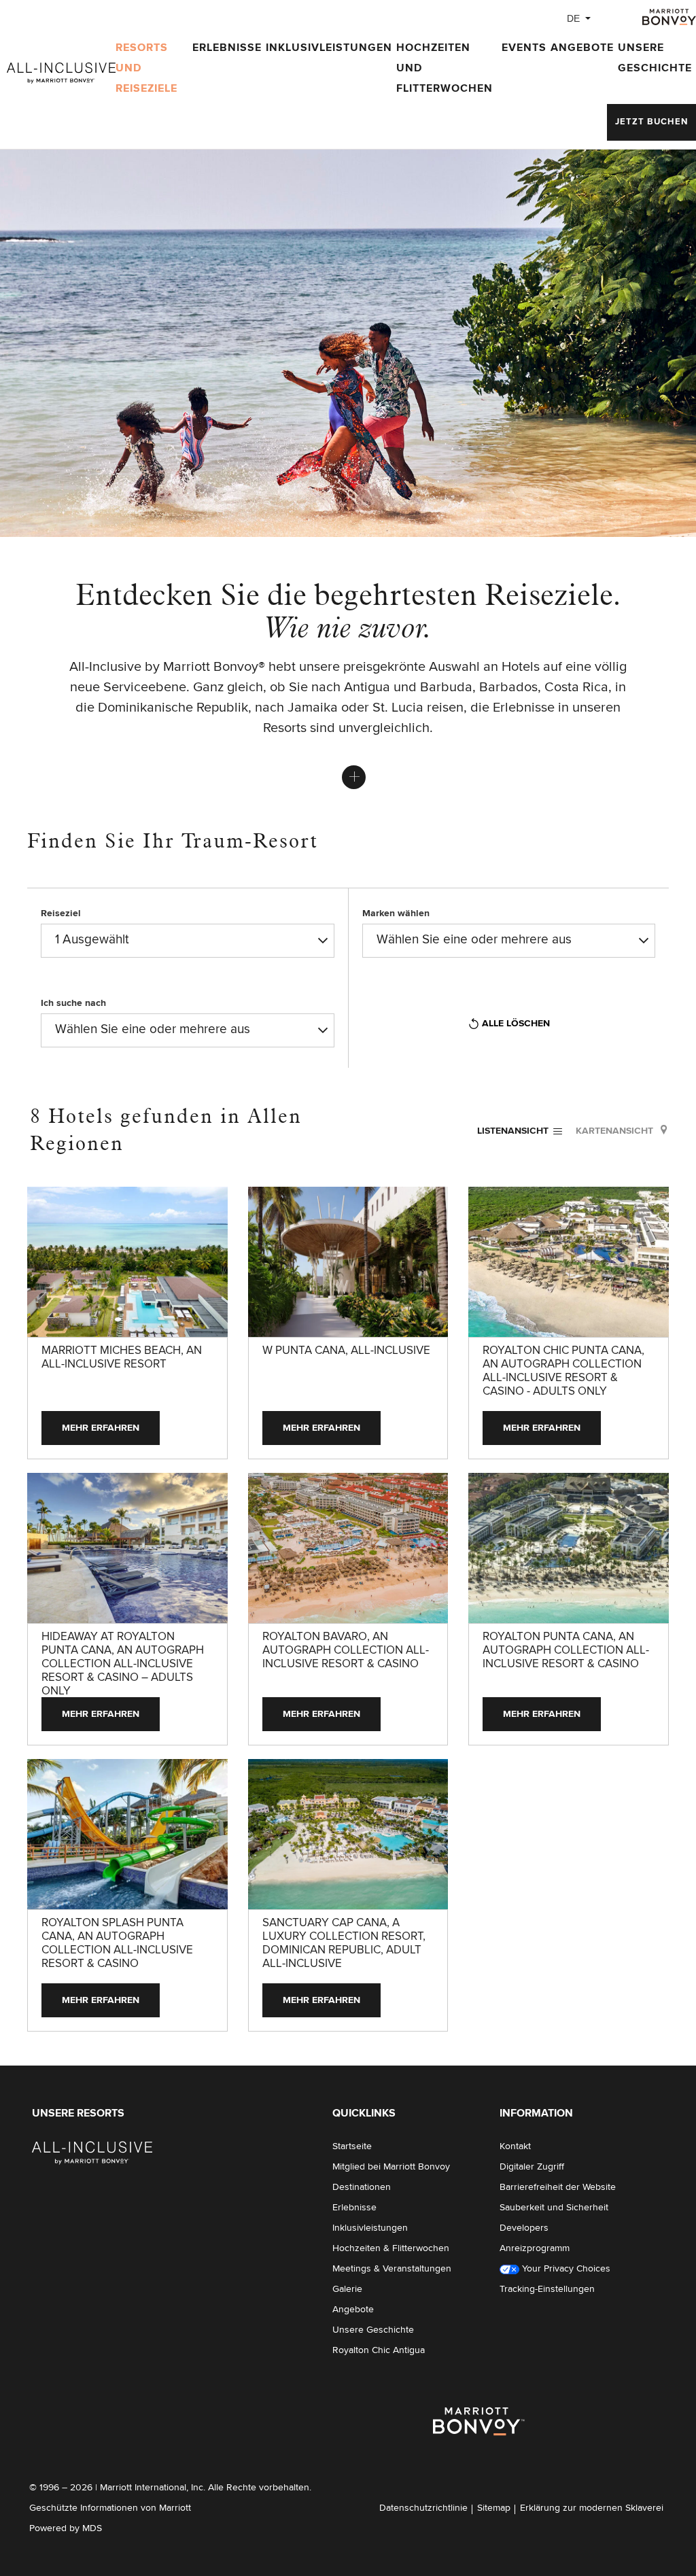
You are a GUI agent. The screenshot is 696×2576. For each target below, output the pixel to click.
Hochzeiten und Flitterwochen (445, 68)
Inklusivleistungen (329, 48)
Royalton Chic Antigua (379, 2350)
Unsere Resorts (78, 2113)
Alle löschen (516, 1024)
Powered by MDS (66, 2528)
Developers (524, 2228)
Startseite (352, 2146)
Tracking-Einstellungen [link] (547, 2289)
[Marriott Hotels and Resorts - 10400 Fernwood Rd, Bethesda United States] (92, 2153)
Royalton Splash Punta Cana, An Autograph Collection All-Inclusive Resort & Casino (117, 1944)
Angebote (582, 48)
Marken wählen (396, 913)
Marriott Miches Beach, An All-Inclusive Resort (122, 1358)
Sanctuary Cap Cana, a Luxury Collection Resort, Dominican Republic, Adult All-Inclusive (344, 1944)
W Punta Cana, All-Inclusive (346, 1351)
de (573, 18)
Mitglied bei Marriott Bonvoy (391, 2167)
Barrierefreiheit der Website (558, 2187)
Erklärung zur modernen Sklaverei (592, 2508)
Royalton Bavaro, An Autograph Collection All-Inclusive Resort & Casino (346, 1651)
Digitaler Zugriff (532, 2167)
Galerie (347, 2289)
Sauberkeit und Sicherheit (554, 2208)
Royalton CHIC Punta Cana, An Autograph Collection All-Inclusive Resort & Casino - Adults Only (563, 1371)
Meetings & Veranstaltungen (392, 2269)
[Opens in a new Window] (669, 16)
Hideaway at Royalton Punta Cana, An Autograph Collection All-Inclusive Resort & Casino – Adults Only (123, 1664)
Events (524, 48)
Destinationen (362, 2187)
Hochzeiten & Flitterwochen (391, 2248)
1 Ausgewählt (92, 940)
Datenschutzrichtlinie (423, 2508)
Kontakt (515, 2146)
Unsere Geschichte (655, 58)
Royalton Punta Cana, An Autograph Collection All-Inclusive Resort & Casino (566, 1651)
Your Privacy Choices (565, 2269)
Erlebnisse (227, 48)
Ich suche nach (73, 1003)
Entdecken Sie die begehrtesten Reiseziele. (348, 610)
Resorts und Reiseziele (146, 68)
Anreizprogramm (535, 2248)
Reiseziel (61, 913)
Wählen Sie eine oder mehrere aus (474, 940)
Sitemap (494, 2508)
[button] (651, 122)
